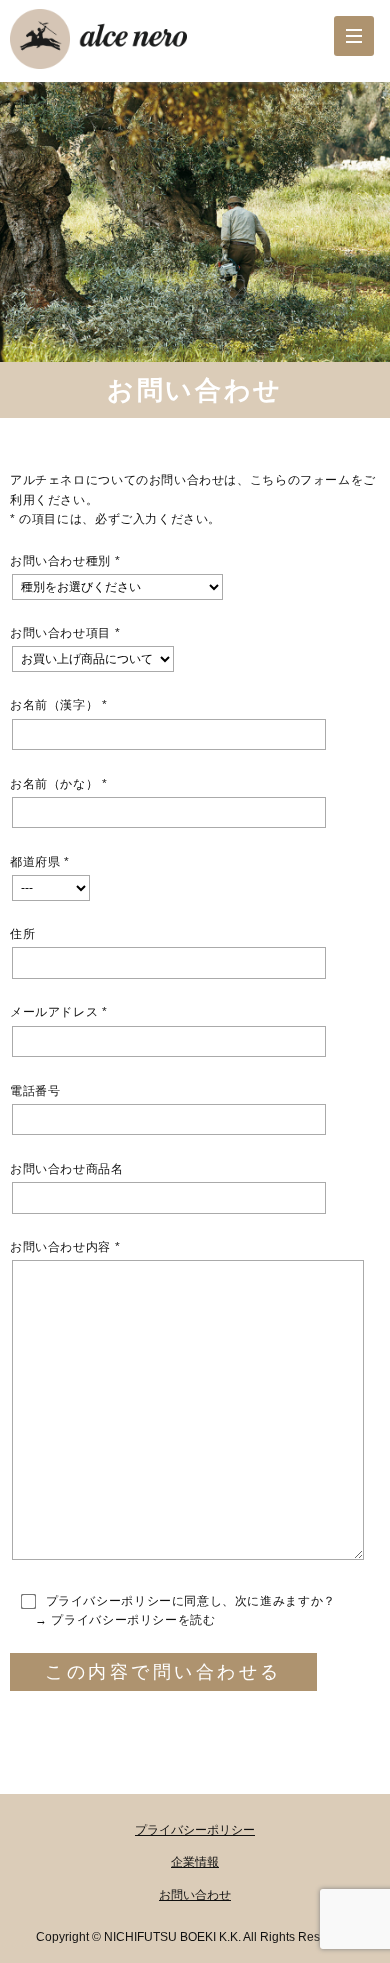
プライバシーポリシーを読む (133, 1620)
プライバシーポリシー (195, 1830)
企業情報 (195, 1862)
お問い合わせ (195, 1895)
